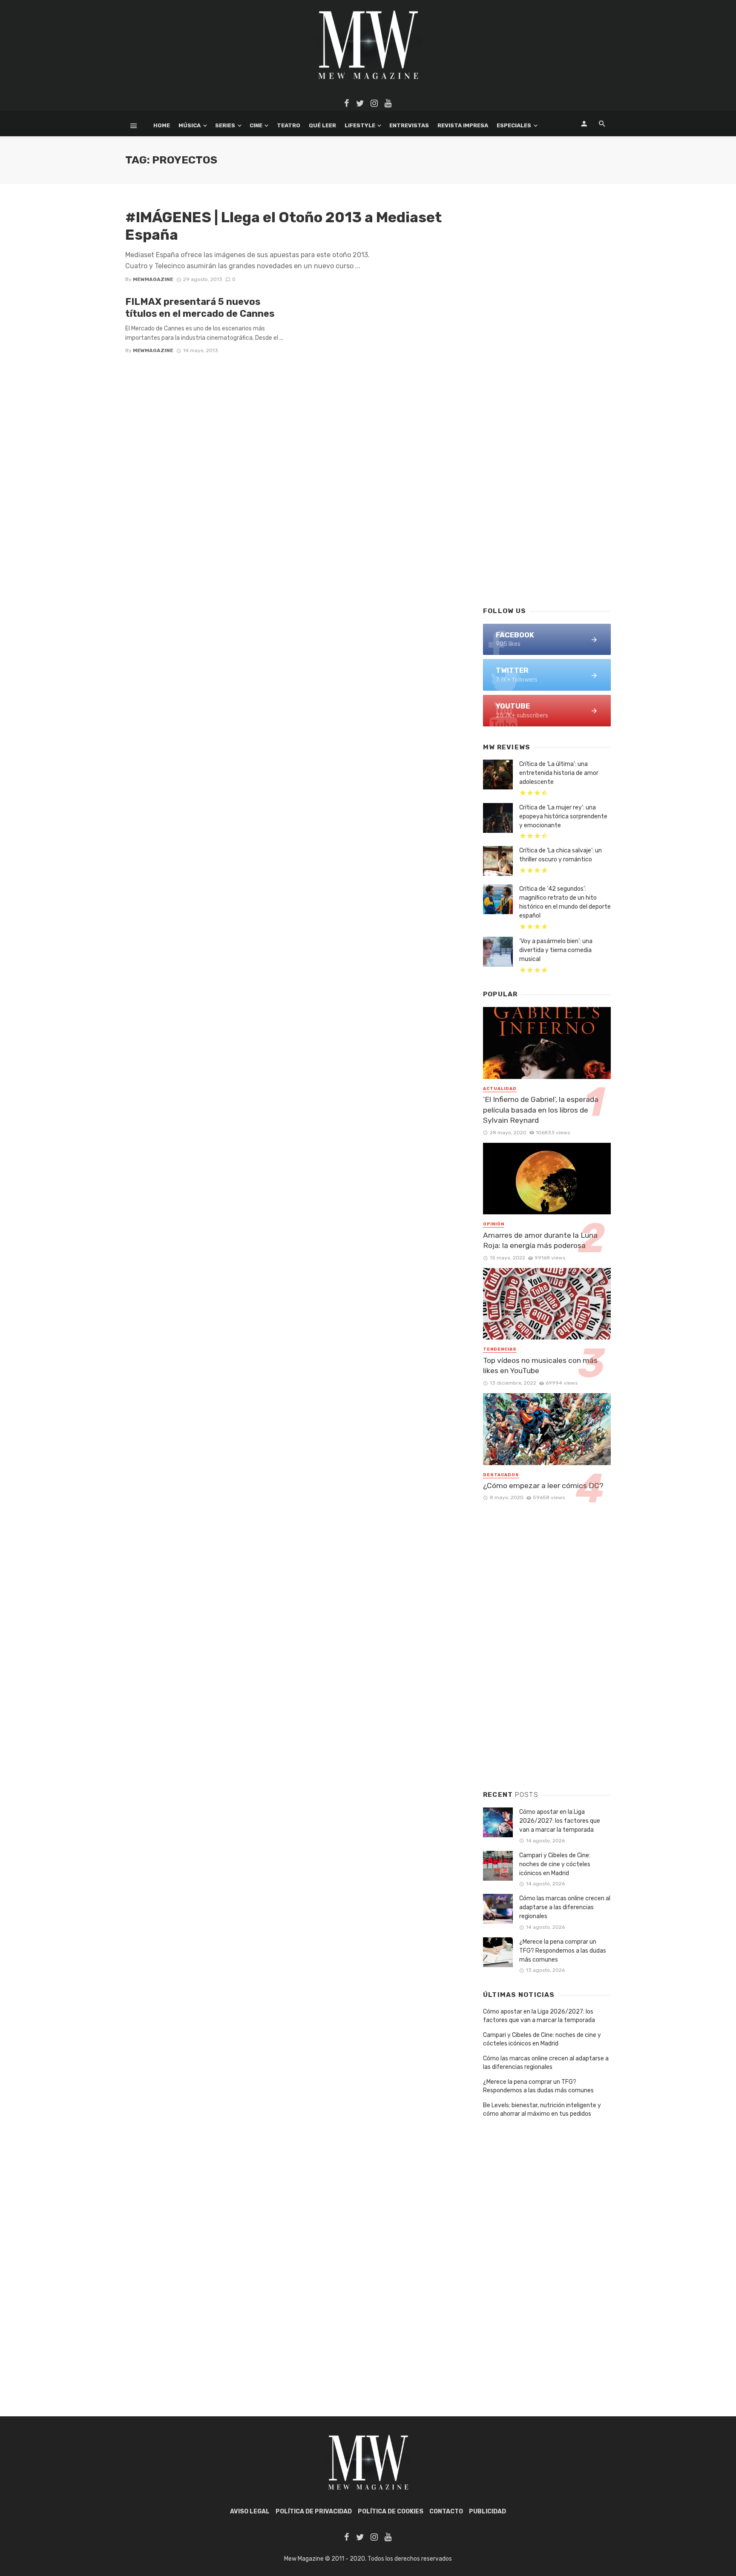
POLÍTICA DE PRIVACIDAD (314, 2511)
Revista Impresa (463, 125)
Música (190, 125)
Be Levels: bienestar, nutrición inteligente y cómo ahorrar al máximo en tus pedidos (542, 2110)
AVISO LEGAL (250, 2511)
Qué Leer (322, 125)
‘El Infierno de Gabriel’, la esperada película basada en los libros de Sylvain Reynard (541, 1110)
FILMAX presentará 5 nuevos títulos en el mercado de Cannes (200, 308)
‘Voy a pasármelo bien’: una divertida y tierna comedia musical (556, 950)
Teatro (289, 125)
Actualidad (500, 1089)
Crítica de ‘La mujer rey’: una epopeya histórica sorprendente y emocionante (563, 816)
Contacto (446, 2511)
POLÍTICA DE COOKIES (391, 2511)
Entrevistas (409, 125)
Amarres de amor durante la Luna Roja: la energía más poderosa (540, 1241)
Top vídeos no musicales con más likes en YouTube (540, 1366)
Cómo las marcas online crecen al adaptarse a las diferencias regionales (565, 1907)
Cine (256, 125)
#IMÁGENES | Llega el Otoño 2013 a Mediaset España (283, 226)
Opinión (494, 1224)
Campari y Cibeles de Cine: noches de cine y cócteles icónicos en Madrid (555, 1864)
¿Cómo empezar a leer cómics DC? (543, 1486)
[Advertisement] (547, 462)
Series (225, 125)
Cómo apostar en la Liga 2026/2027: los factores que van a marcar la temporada (560, 1821)
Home (162, 125)
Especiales (514, 125)
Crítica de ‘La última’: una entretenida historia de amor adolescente (559, 773)
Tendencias (500, 1349)
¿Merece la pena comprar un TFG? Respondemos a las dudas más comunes (563, 1951)
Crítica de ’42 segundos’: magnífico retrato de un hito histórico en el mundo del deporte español (565, 902)
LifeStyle (360, 125)
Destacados (501, 1475)
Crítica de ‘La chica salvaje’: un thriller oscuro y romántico (561, 855)
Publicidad (487, 2511)
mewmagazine (153, 279)
